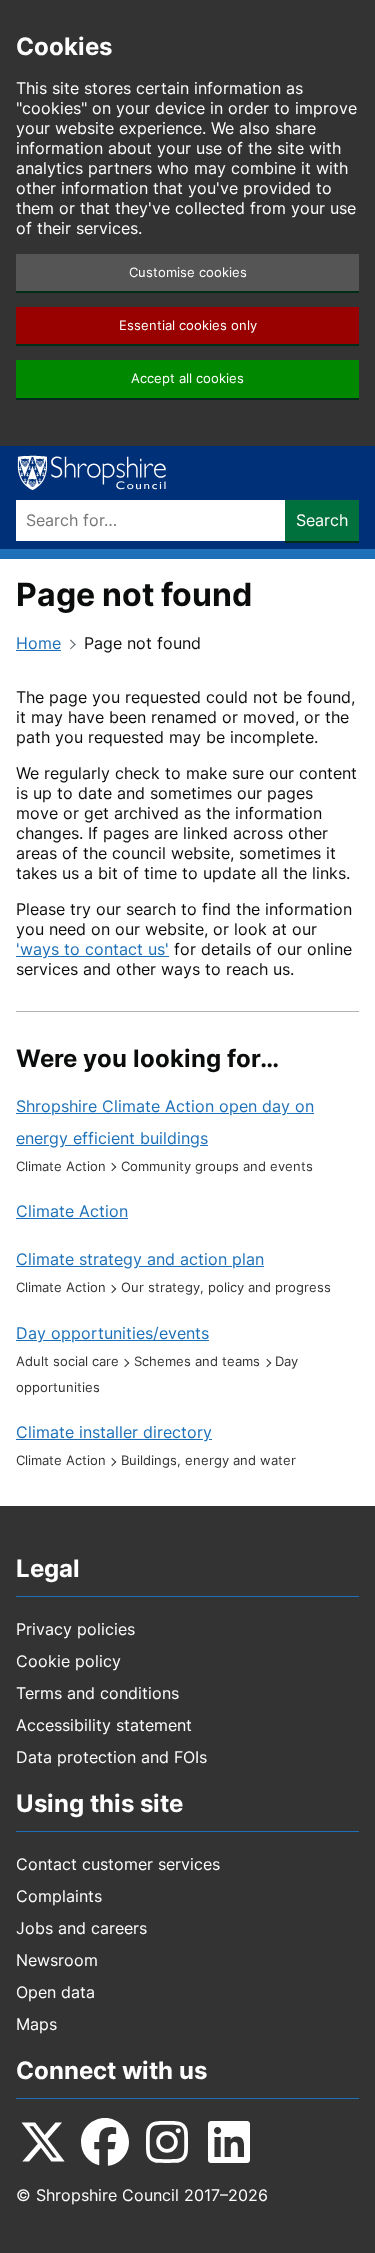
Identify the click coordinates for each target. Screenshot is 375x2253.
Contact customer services (118, 1864)
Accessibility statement (104, 1725)
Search (322, 520)
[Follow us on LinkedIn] (229, 2142)
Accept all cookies (187, 378)
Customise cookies (188, 272)
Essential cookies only (188, 325)
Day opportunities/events (112, 1333)
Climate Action (72, 1211)
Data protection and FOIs (111, 1757)
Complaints (59, 1896)
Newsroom (57, 1960)
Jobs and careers (81, 1928)
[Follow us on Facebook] (105, 2142)
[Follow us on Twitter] (43, 2142)
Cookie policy (68, 1661)
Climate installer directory (114, 1432)
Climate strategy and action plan (140, 1259)
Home (38, 643)
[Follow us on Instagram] (167, 2142)
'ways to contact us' (92, 949)
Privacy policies (75, 1629)
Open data (55, 1992)
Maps (36, 2024)
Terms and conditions (97, 1693)
